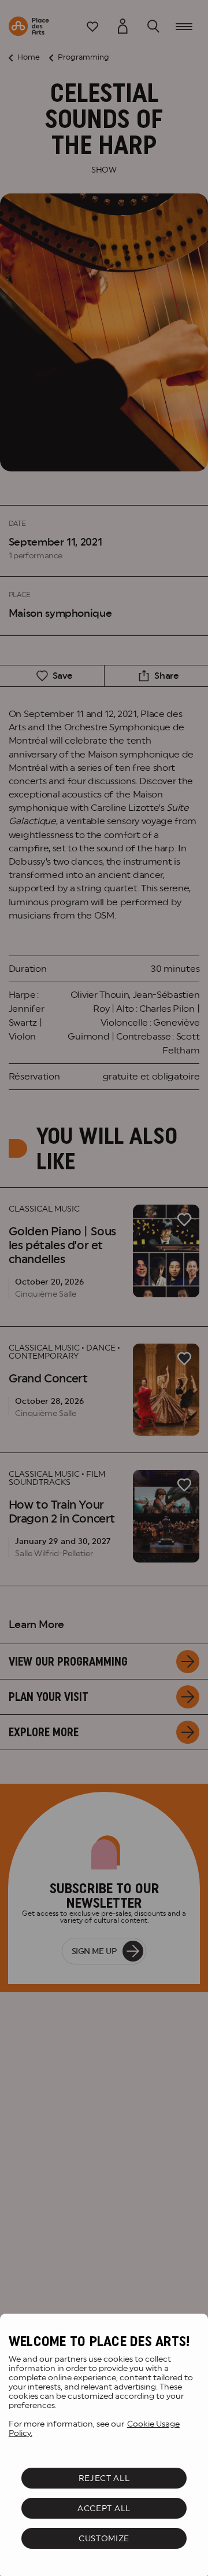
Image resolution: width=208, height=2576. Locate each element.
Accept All (104, 2508)
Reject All (104, 2478)
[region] (104, 2445)
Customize (104, 2538)
